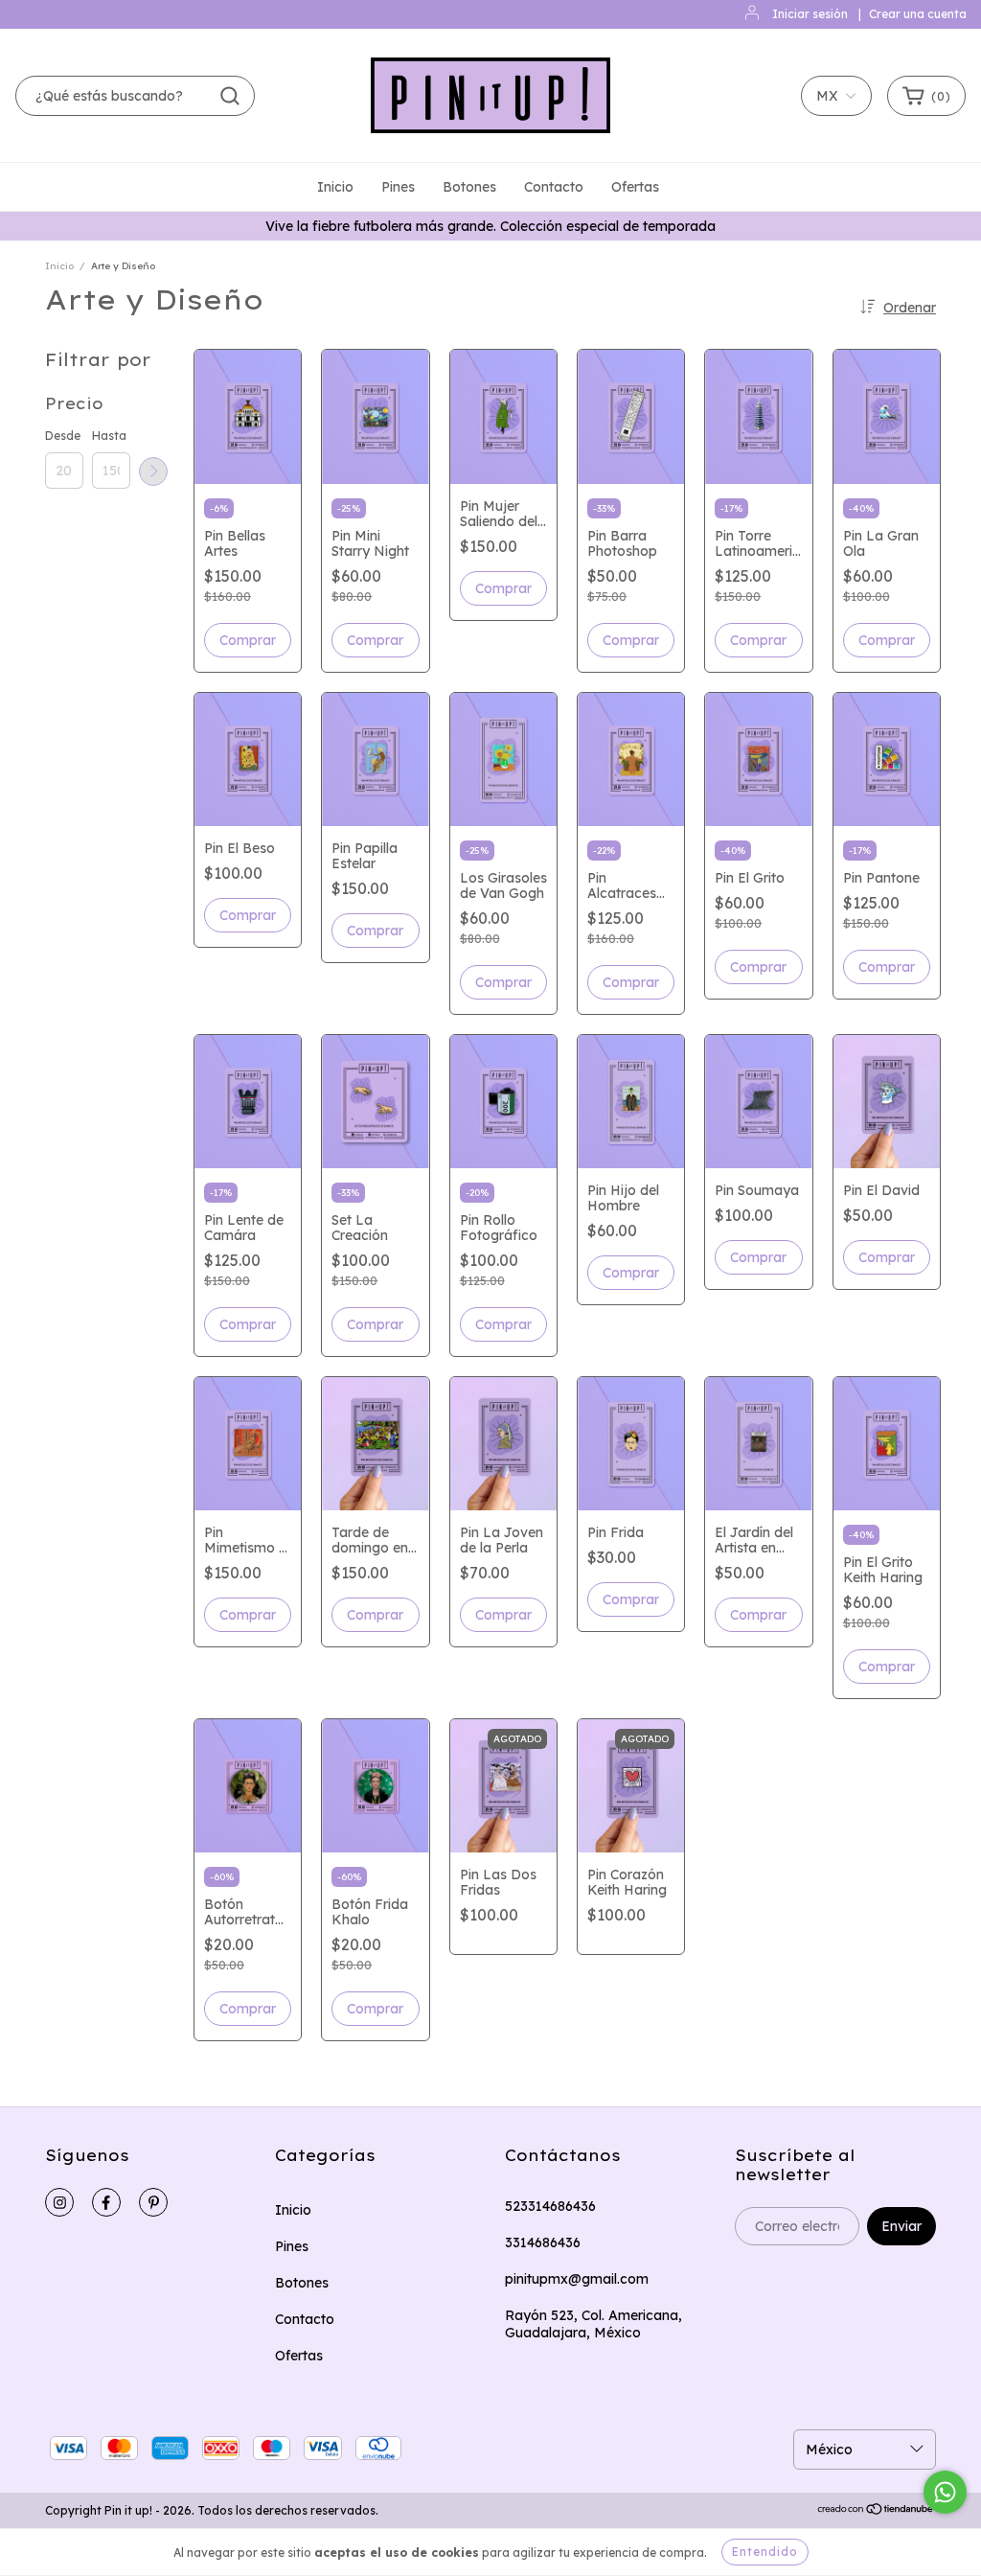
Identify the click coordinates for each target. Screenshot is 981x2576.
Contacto (554, 187)
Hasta (109, 436)
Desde (63, 436)
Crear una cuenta (918, 14)
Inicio (335, 187)
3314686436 (543, 2242)
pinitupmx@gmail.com (577, 2279)
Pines (398, 187)
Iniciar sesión (810, 14)
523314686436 (550, 2206)
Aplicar (153, 471)
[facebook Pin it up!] (106, 2202)
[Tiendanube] (876, 2511)
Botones (469, 187)
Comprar (503, 1324)
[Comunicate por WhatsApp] (945, 2492)
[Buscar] (230, 96)
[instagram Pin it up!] (59, 2202)
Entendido (765, 2552)
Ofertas (635, 187)
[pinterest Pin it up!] (153, 2202)
